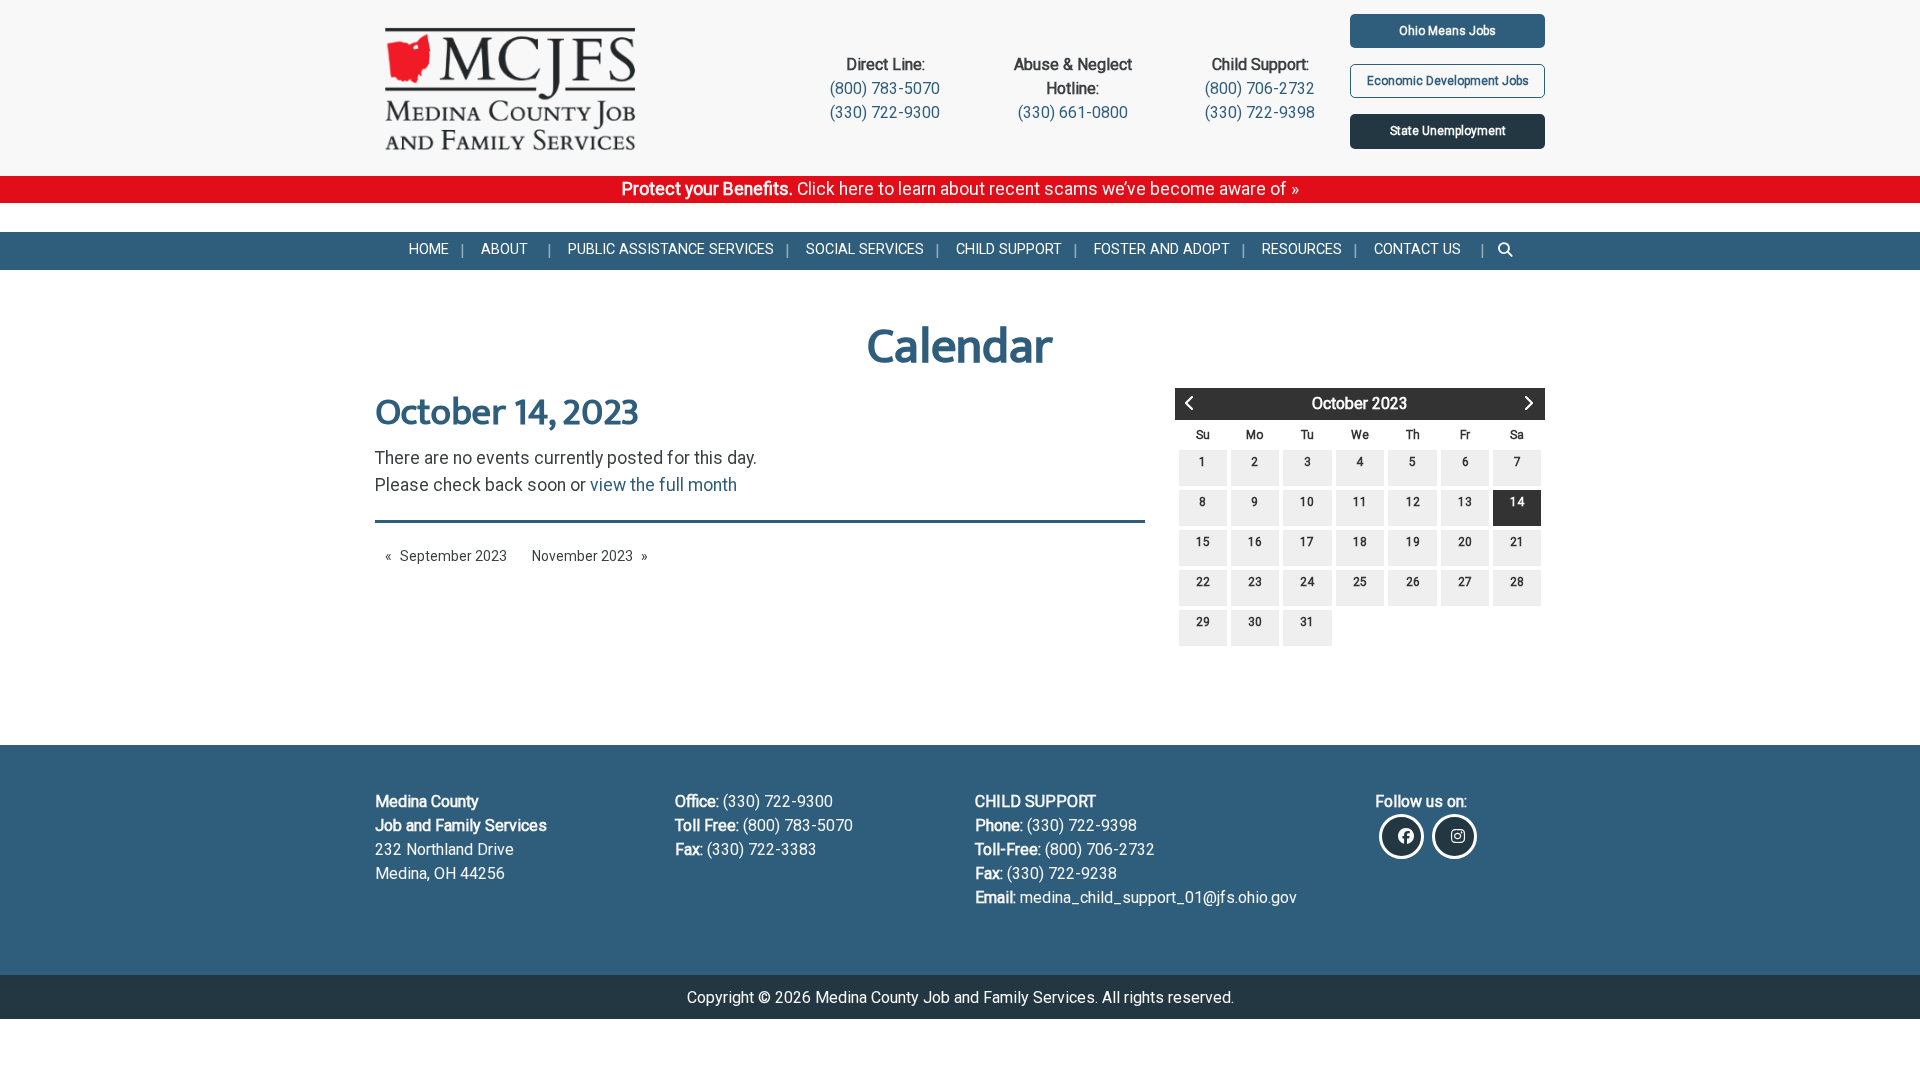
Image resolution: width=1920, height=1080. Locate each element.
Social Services (865, 249)
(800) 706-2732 (1260, 88)
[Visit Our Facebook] (1401, 836)
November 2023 (582, 556)
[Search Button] (1506, 251)
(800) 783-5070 (885, 88)
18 (1360, 542)
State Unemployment (1448, 131)
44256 (482, 873)
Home (429, 249)
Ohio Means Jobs (1447, 31)
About (504, 249)
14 (1517, 502)
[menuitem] (429, 251)
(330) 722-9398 (1260, 112)
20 (1465, 542)
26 (1413, 582)
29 (1203, 622)
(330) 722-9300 (885, 112)
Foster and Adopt (1162, 249)
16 (1255, 542)
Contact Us (1417, 249)
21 (1517, 542)
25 (1360, 582)
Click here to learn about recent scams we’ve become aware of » (1048, 189)
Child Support (1009, 249)
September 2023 (453, 556)
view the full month (663, 485)
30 (1255, 622)
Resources (1302, 249)
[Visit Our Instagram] (1454, 836)
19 (1413, 542)
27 (1465, 582)
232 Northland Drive (444, 849)
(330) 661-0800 (1073, 112)
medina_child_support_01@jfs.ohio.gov (1158, 897)
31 (1307, 622)
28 (1517, 582)
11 (1360, 502)
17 (1307, 542)
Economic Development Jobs (1448, 81)
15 (1203, 542)
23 (1255, 582)
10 (1307, 502)
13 (1465, 502)
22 (1203, 582)
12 (1413, 502)
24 (1307, 582)
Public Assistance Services (671, 249)
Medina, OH (417, 873)
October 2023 (1360, 403)
